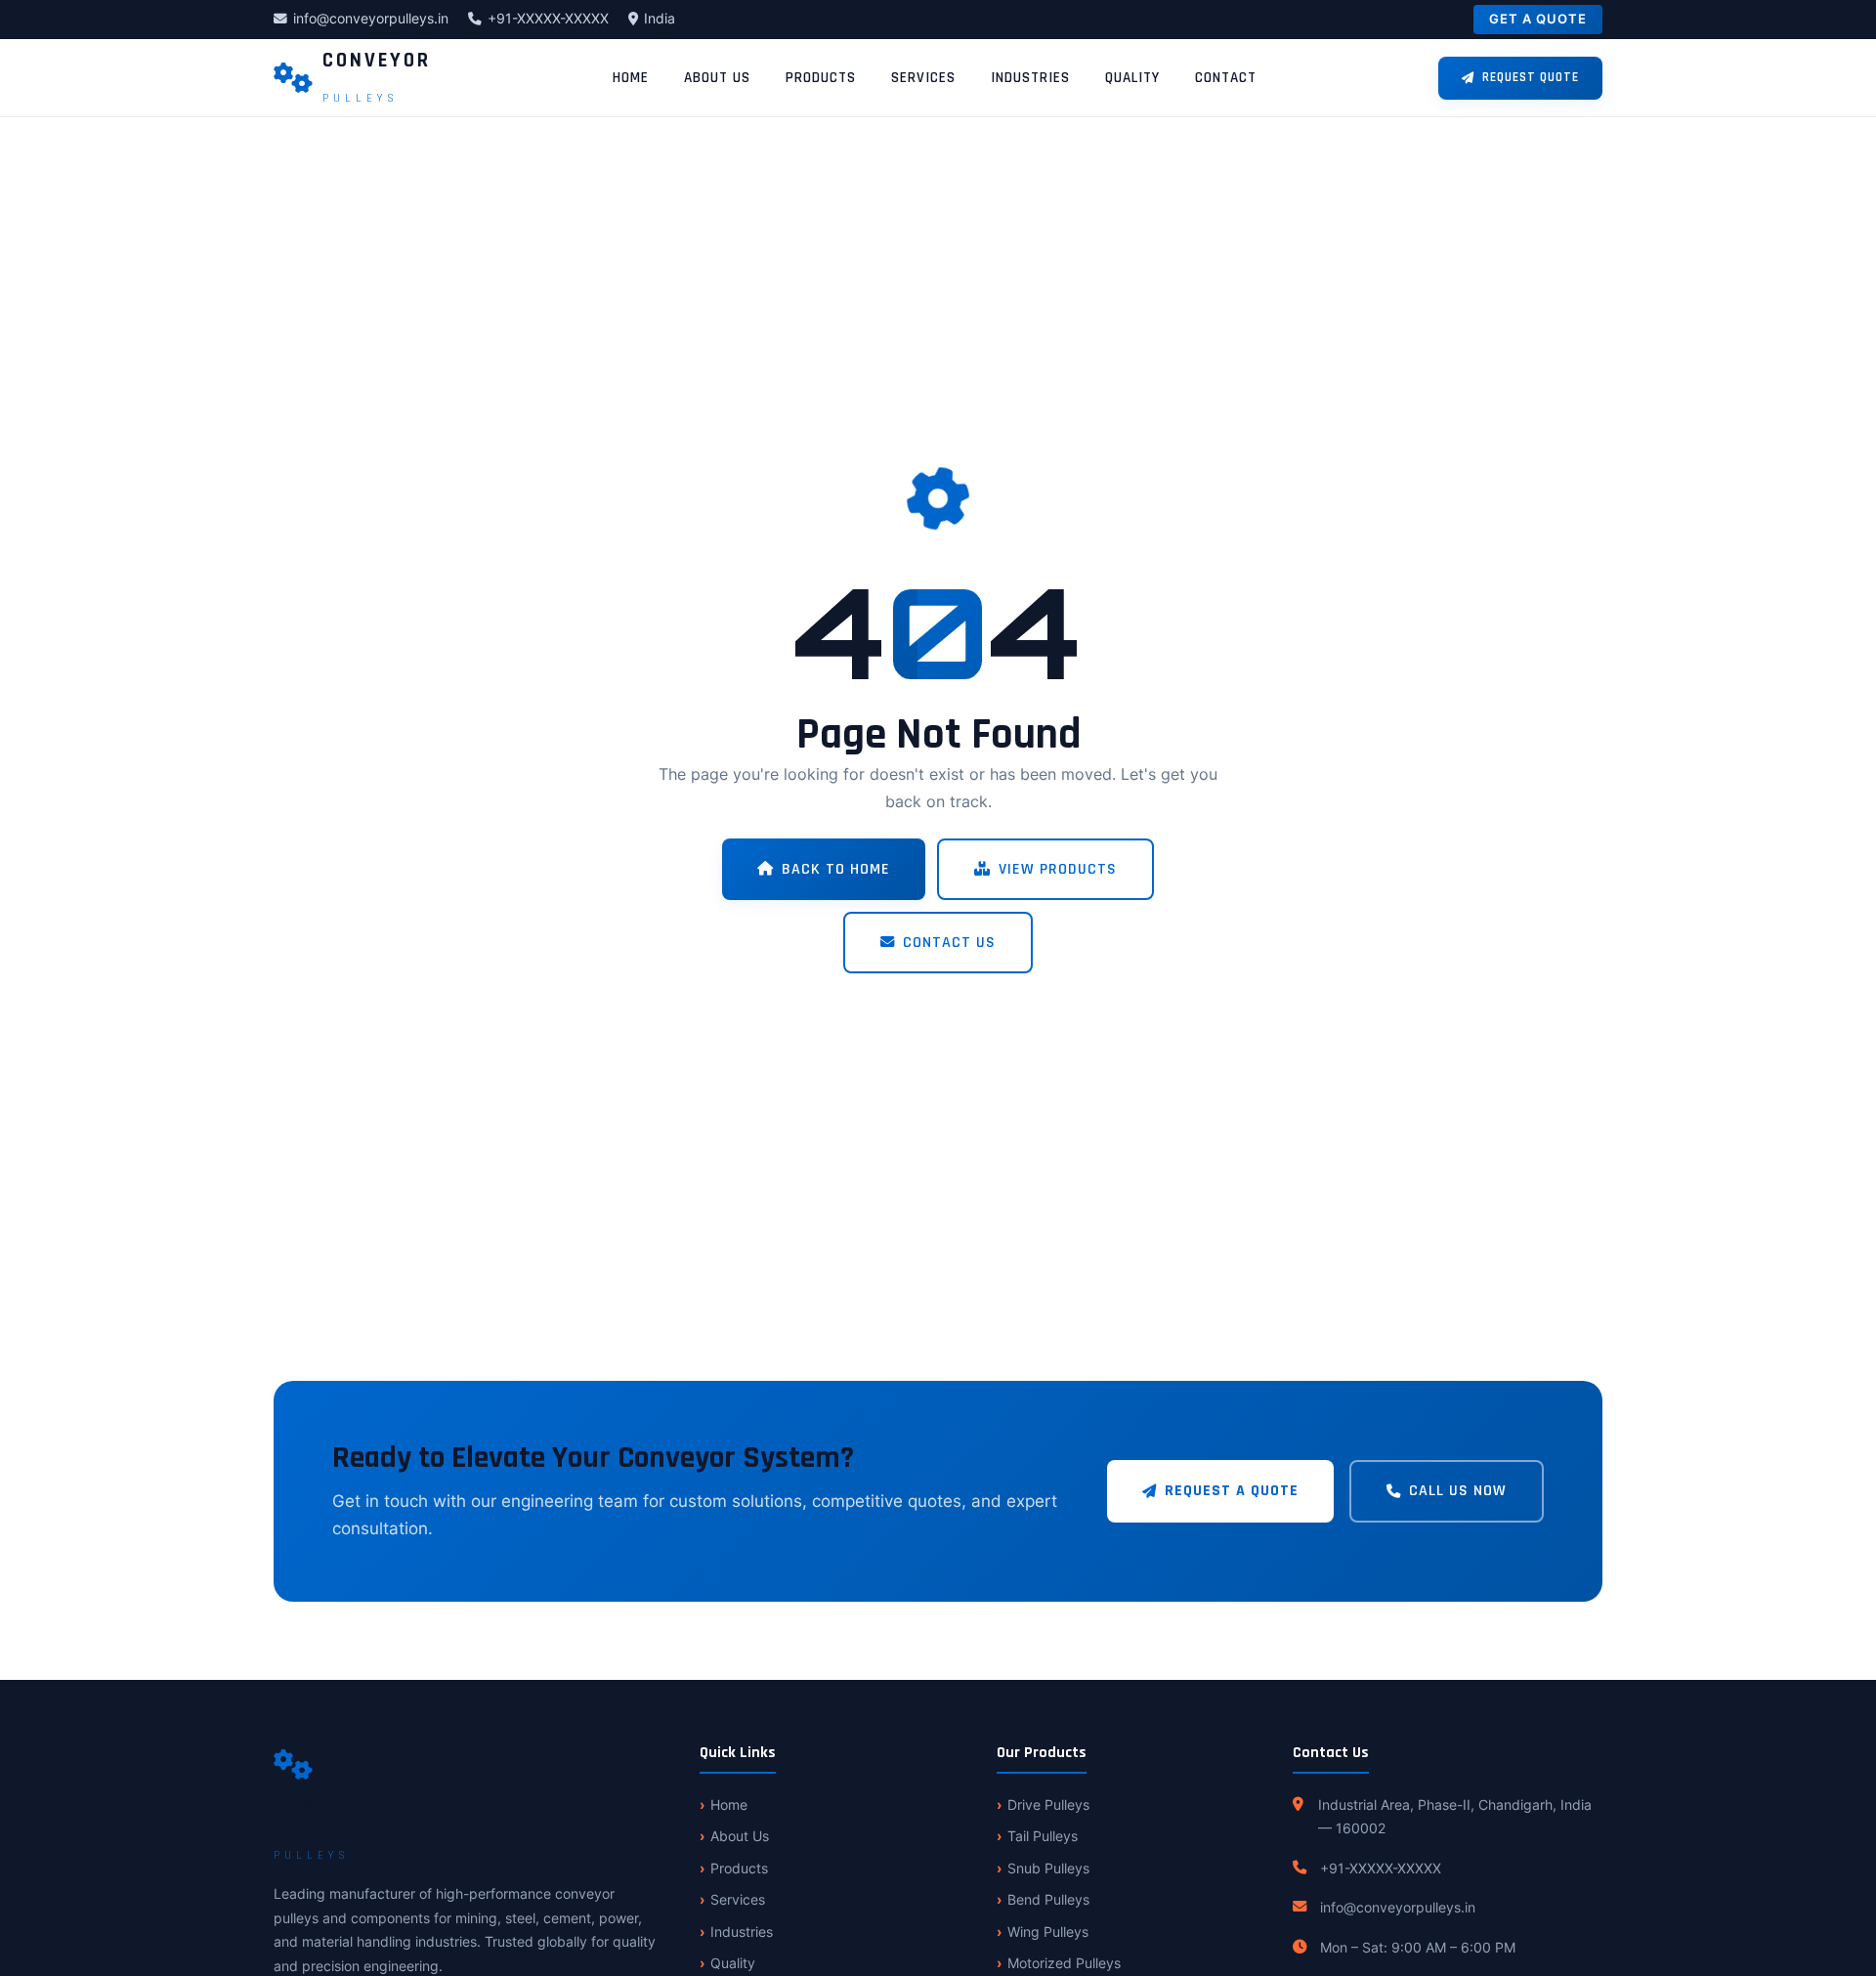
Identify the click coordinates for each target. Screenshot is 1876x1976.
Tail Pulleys (1043, 1836)
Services (923, 78)
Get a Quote (1538, 19)
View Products (1058, 869)
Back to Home (836, 869)
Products (821, 78)
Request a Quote (1232, 1491)
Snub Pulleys (1048, 1868)
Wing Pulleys (1048, 1932)
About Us (717, 78)
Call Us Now (1458, 1491)
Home (631, 78)
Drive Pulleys (1048, 1804)
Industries (1030, 78)
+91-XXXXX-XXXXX (548, 19)
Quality (1132, 78)
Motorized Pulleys (1064, 1963)
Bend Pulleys (1048, 1899)
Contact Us (949, 943)
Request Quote (1531, 77)
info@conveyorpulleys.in (371, 19)
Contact (1226, 78)
